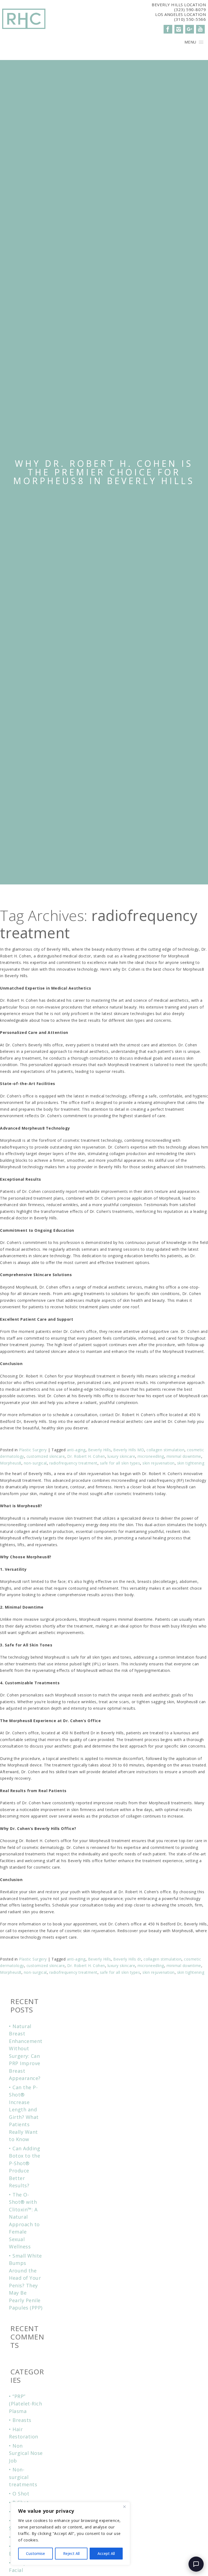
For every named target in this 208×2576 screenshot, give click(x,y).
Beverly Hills (100, 1450)
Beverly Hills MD (129, 1450)
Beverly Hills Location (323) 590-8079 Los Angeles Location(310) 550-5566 (179, 12)
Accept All (106, 2553)
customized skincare (46, 1456)
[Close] (124, 2507)
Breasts (22, 2420)
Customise (35, 2553)
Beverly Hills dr (127, 1959)
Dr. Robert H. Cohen (86, 1456)
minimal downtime (184, 1456)
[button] (190, 42)
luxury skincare (121, 1456)
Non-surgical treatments (23, 2477)
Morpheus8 (11, 1463)
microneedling (151, 1456)
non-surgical (35, 1463)
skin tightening (191, 1463)
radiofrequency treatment (73, 1463)
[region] (70, 2534)
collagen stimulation (165, 1450)
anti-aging (76, 1450)
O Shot (21, 2494)
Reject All (71, 2553)
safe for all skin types (120, 1463)
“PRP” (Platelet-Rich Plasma (25, 2404)
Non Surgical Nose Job (26, 2453)
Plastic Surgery (33, 1450)
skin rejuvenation (159, 1463)
